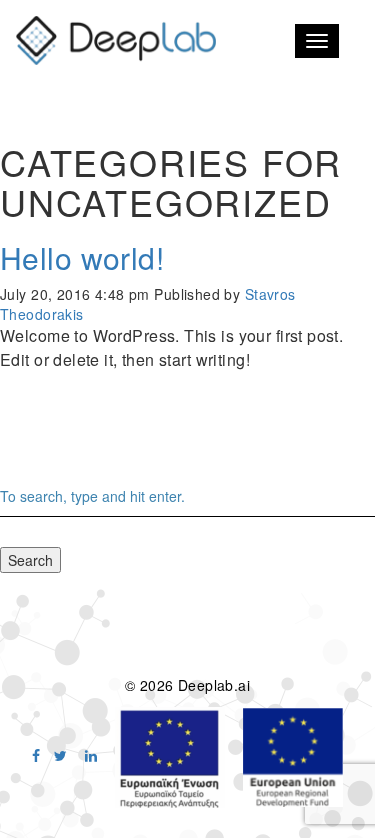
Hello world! (82, 257)
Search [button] (30, 560)
